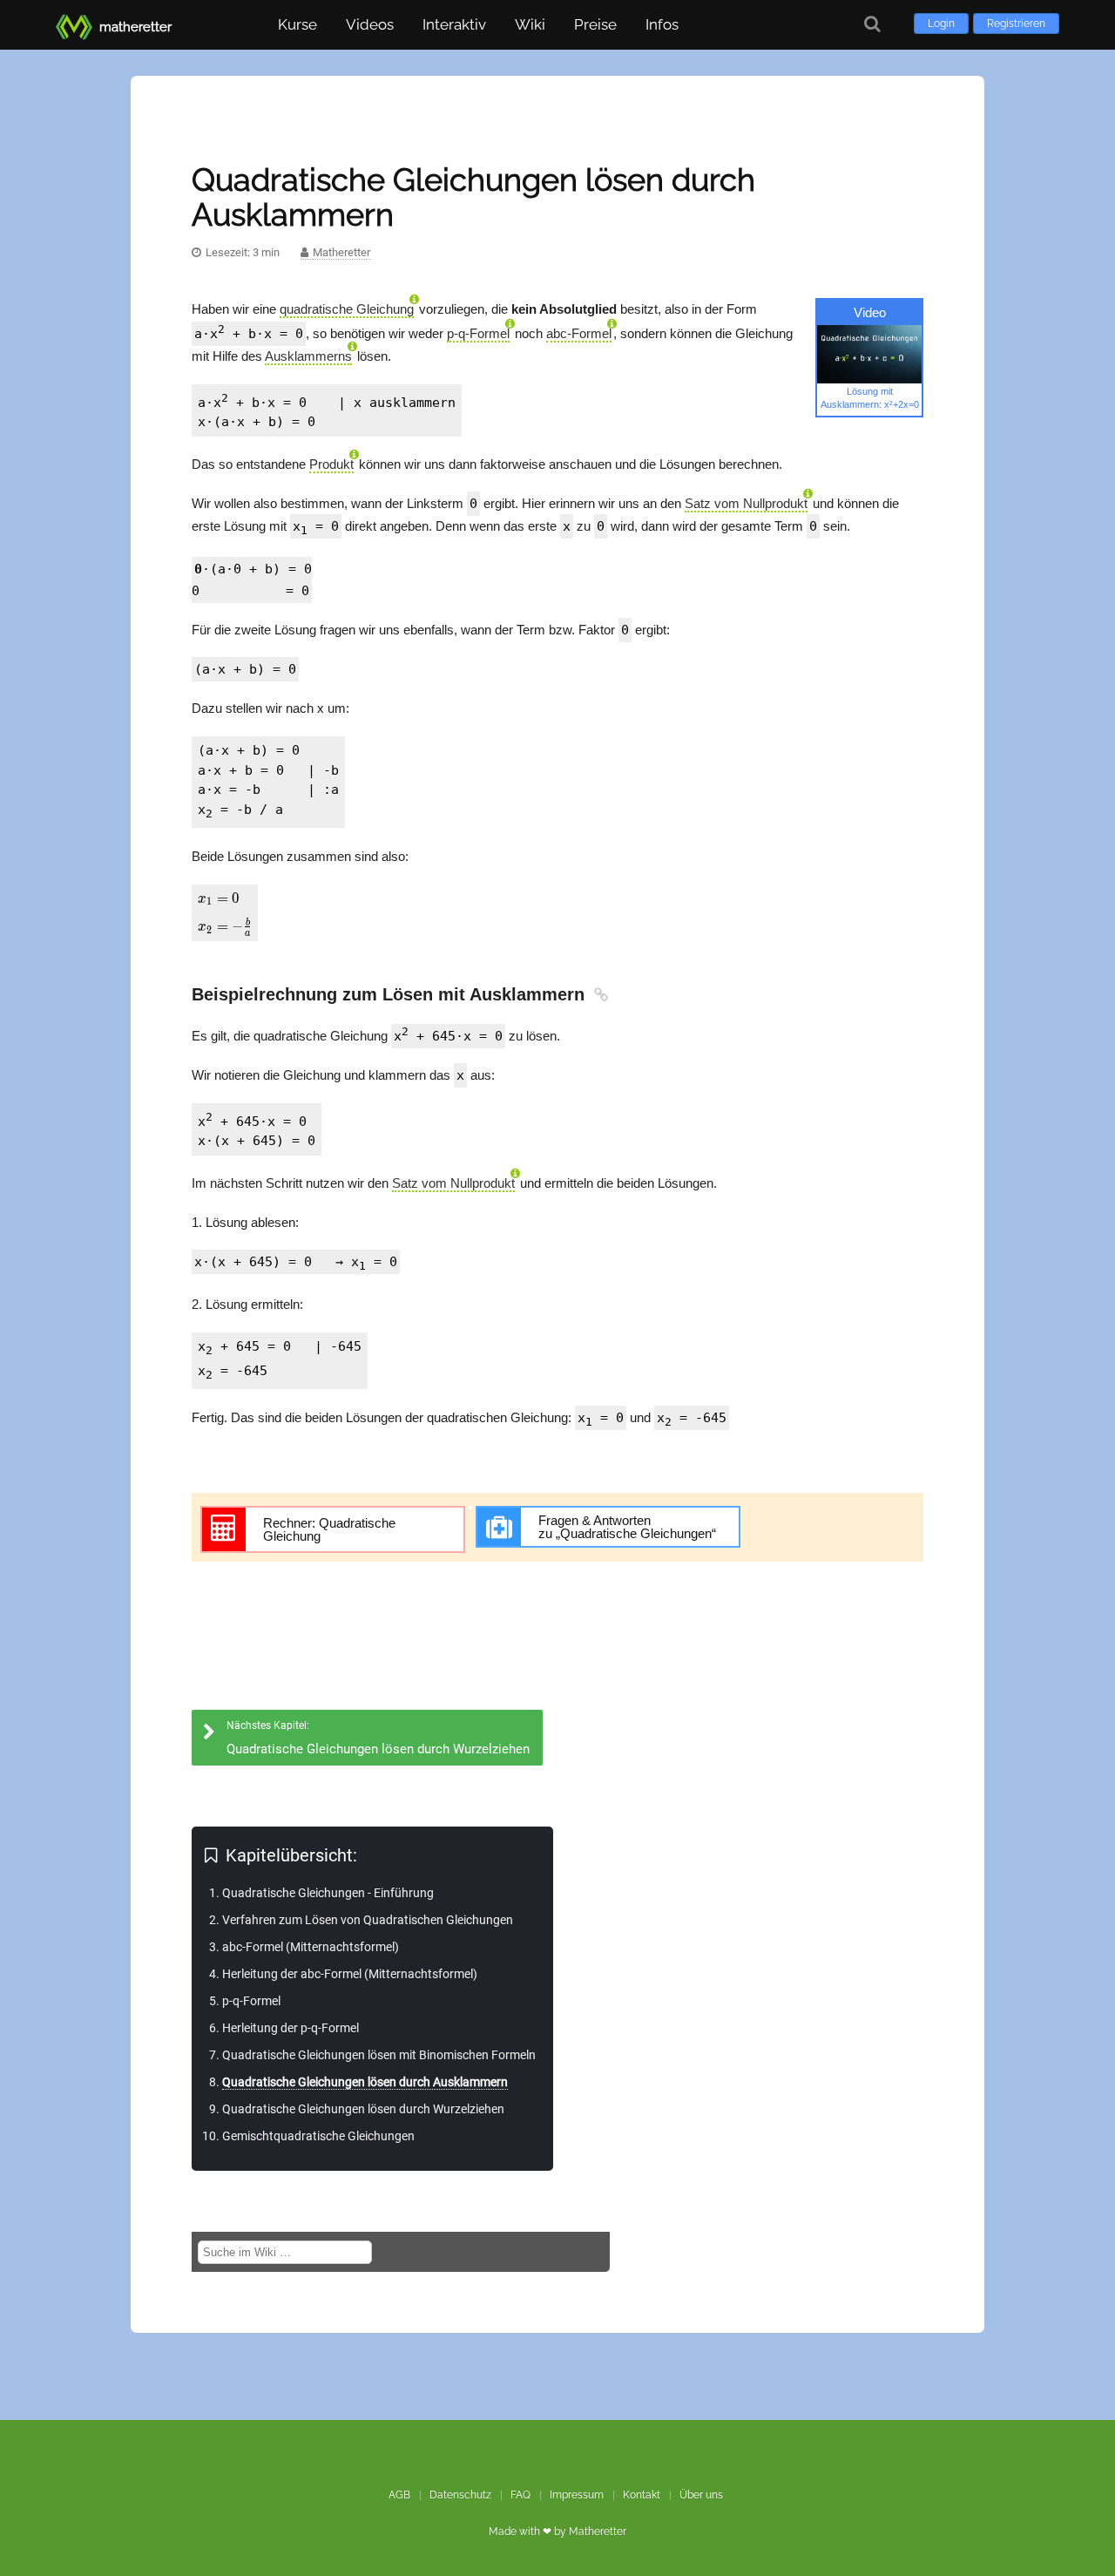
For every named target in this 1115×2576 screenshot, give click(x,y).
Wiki (530, 24)
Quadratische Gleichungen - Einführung (328, 1893)
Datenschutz (460, 2495)
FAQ (520, 2495)
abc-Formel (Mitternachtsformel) (311, 1947)
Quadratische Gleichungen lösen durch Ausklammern (365, 2082)
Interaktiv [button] (454, 24)
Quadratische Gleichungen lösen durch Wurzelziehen (363, 2109)
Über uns (701, 2495)
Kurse (297, 24)
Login (941, 24)
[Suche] (872, 24)
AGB (399, 2495)
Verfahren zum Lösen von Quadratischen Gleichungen (368, 1920)
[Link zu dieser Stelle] (599, 994)
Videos (370, 24)
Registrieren (1016, 24)
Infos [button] (662, 24)
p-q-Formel (251, 2001)
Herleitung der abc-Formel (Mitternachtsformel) (350, 1974)
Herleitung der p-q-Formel (291, 2028)
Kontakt (642, 2495)
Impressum (577, 2495)
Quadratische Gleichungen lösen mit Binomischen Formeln (379, 2055)
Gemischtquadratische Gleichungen (318, 2136)
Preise (595, 24)
